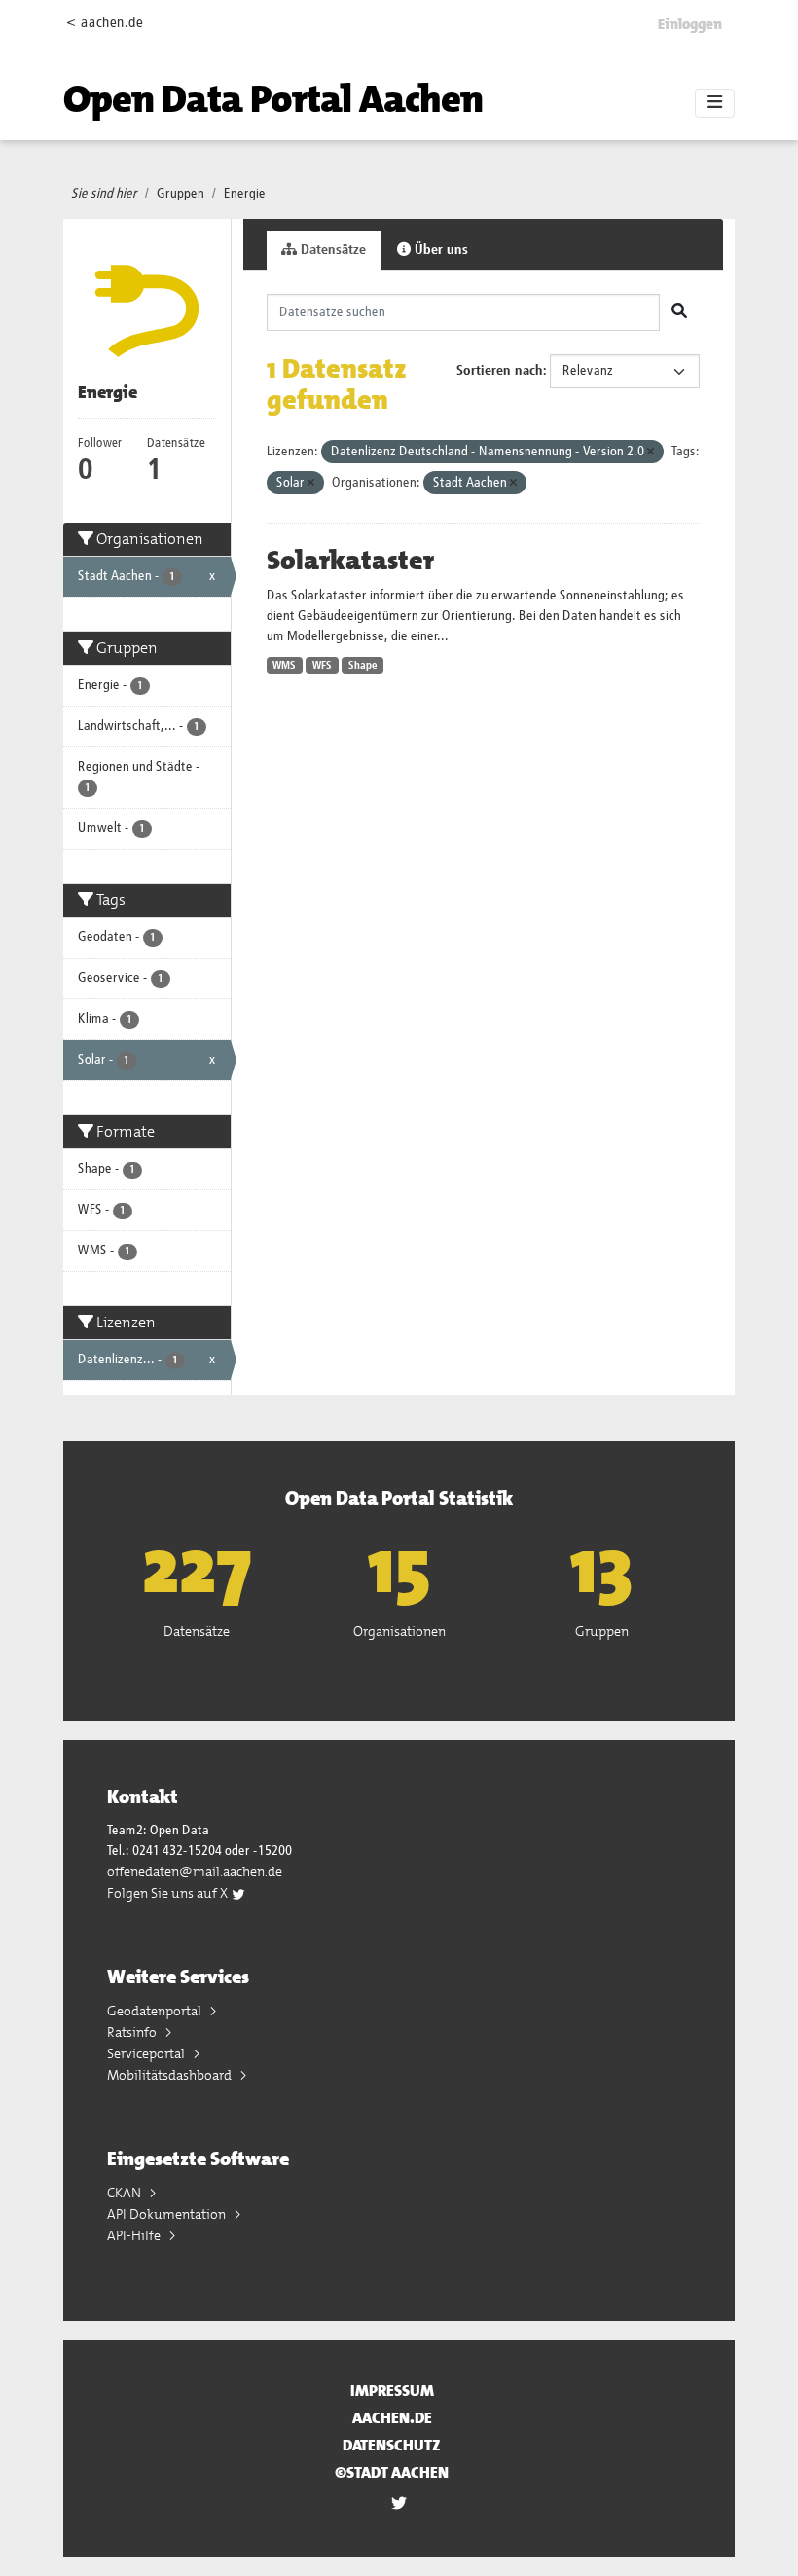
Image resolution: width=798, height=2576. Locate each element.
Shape (363, 666)
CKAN (126, 2193)
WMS (284, 666)
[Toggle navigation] (715, 103)
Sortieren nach (500, 371)
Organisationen (399, 1631)
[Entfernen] (651, 452)
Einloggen (690, 24)
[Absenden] (679, 312)
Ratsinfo (133, 2032)
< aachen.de (105, 23)
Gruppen (181, 194)
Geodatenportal (156, 2011)
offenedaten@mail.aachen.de (195, 1871)
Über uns (439, 250)
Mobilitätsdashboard (171, 2075)
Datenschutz (392, 2445)
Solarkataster (350, 561)
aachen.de (392, 2418)
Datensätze (331, 250)
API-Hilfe (135, 2235)
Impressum (392, 2391)
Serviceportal (147, 2053)
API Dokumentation (168, 2214)
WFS (322, 666)
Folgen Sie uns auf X (169, 1893)
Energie (245, 194)
